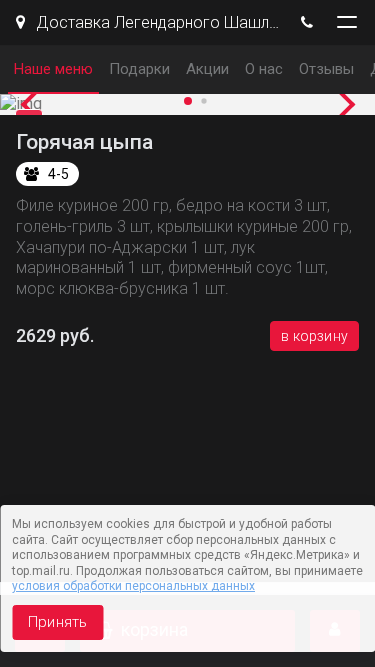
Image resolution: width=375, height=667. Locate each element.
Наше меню (53, 69)
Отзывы (326, 69)
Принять (57, 622)
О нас (264, 69)
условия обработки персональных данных (133, 586)
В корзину (314, 336)
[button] (35, 105)
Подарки (139, 69)
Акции (207, 69)
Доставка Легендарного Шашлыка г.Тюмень (155, 22)
